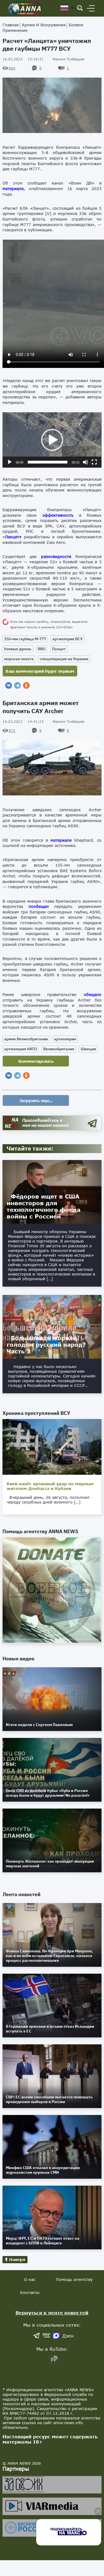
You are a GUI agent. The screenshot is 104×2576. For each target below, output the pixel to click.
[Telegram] (17, 685)
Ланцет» (13, 537)
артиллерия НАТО (21, 1049)
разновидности (56, 556)
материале (61, 840)
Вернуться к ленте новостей (52, 2313)
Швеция (88, 1049)
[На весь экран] (94, 462)
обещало (93, 994)
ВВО (42, 649)
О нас (30, 2279)
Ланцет (59, 649)
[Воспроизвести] (10, 462)
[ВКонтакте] (9, 685)
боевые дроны (18, 649)
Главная (11, 25)
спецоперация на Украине (64, 659)
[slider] (47, 462)
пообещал (39, 906)
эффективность (58, 515)
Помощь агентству (74, 2279)
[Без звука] (85, 462)
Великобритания (59, 1049)
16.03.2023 (23, 59)
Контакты (30, 2292)
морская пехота (19, 659)
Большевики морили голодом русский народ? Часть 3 (46, 1345)
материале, (14, 189)
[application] (52, 440)
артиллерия (65, 1039)
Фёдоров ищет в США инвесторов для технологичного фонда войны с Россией (44, 1206)
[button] (52, 440)
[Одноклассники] (26, 685)
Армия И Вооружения (44, 25)
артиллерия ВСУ (68, 639)
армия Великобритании (26, 1039)
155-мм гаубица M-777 (25, 639)
